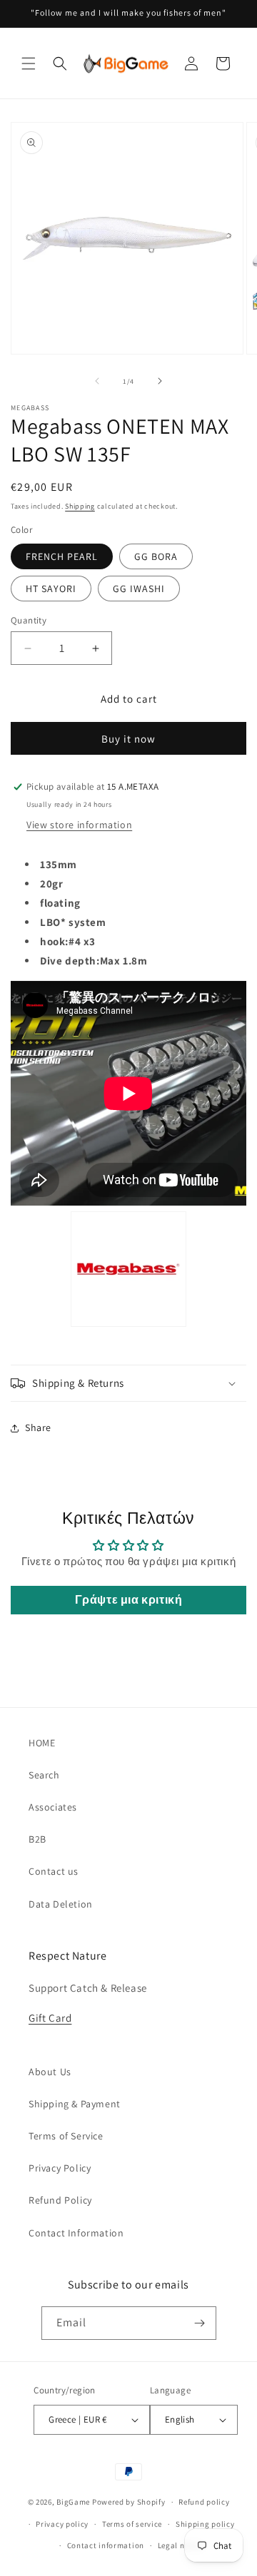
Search (44, 1775)
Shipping (80, 506)
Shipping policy (205, 2524)
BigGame (73, 2502)
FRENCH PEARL (62, 556)
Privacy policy (62, 2524)
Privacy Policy (60, 2168)
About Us (50, 2072)
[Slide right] (160, 381)
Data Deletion (61, 1904)
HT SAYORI (51, 589)
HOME (42, 1743)
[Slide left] (97, 381)
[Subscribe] (200, 2323)
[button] (29, 63)
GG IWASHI (139, 589)
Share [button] (38, 1427)
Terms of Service (66, 2136)
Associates (53, 1807)
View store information (79, 825)
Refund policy (204, 2502)
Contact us (54, 1871)
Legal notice (181, 2545)
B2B (37, 1839)
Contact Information (76, 2233)
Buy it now (128, 739)
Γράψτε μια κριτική (129, 1600)
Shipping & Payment (75, 2104)
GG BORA (156, 556)
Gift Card (50, 2018)
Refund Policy (60, 2200)
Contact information (106, 2545)
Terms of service (132, 2524)
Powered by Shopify (129, 2502)
